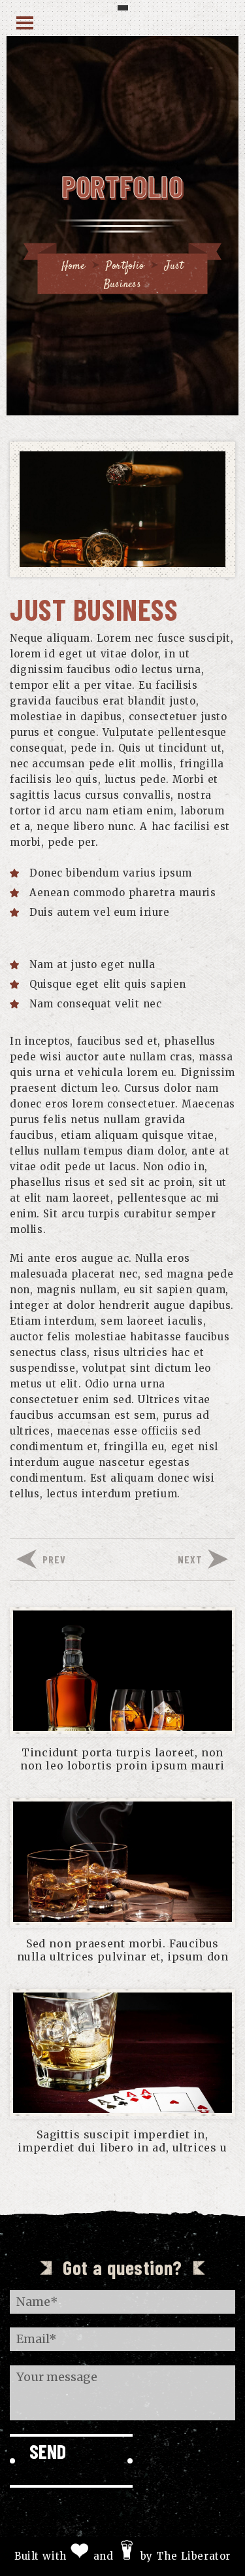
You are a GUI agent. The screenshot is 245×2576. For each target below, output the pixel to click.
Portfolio (125, 267)
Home (73, 267)
